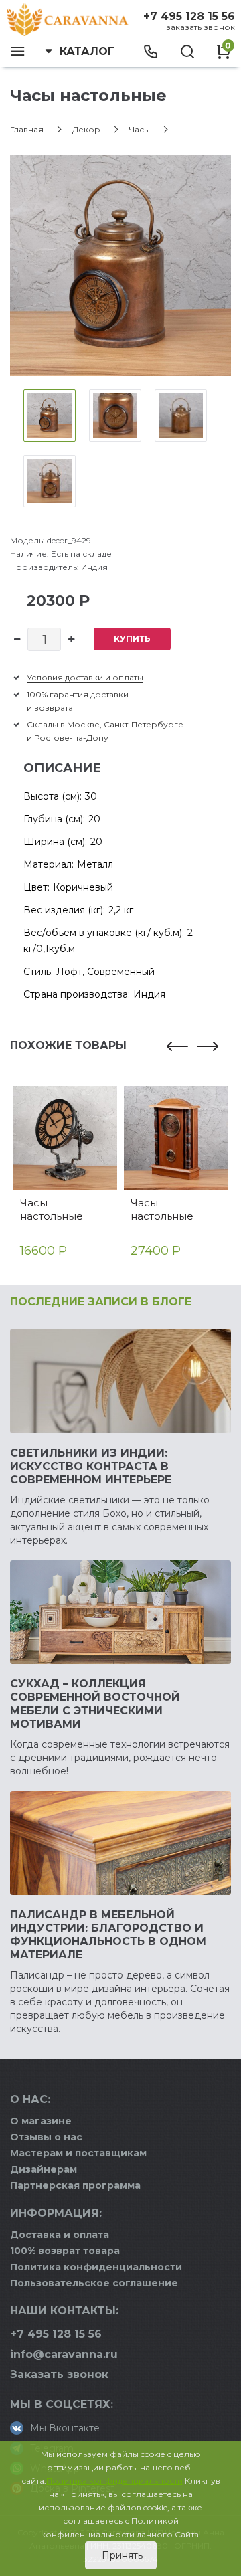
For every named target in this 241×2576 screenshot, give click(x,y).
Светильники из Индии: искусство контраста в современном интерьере (91, 1466)
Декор (86, 129)
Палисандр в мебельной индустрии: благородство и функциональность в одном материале (108, 1935)
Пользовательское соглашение (94, 2283)
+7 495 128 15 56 (189, 16)
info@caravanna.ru (64, 2354)
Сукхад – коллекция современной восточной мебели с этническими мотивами (95, 1704)
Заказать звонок (200, 27)
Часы (140, 129)
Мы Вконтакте (65, 2428)
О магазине (41, 2121)
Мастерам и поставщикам (78, 2153)
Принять (121, 2555)
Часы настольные (52, 1209)
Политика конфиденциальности (96, 2267)
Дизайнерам (44, 2169)
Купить (132, 639)
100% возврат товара (65, 2251)
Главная (27, 129)
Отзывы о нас (46, 2137)
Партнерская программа (75, 2185)
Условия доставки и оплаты (85, 677)
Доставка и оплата (60, 2235)
